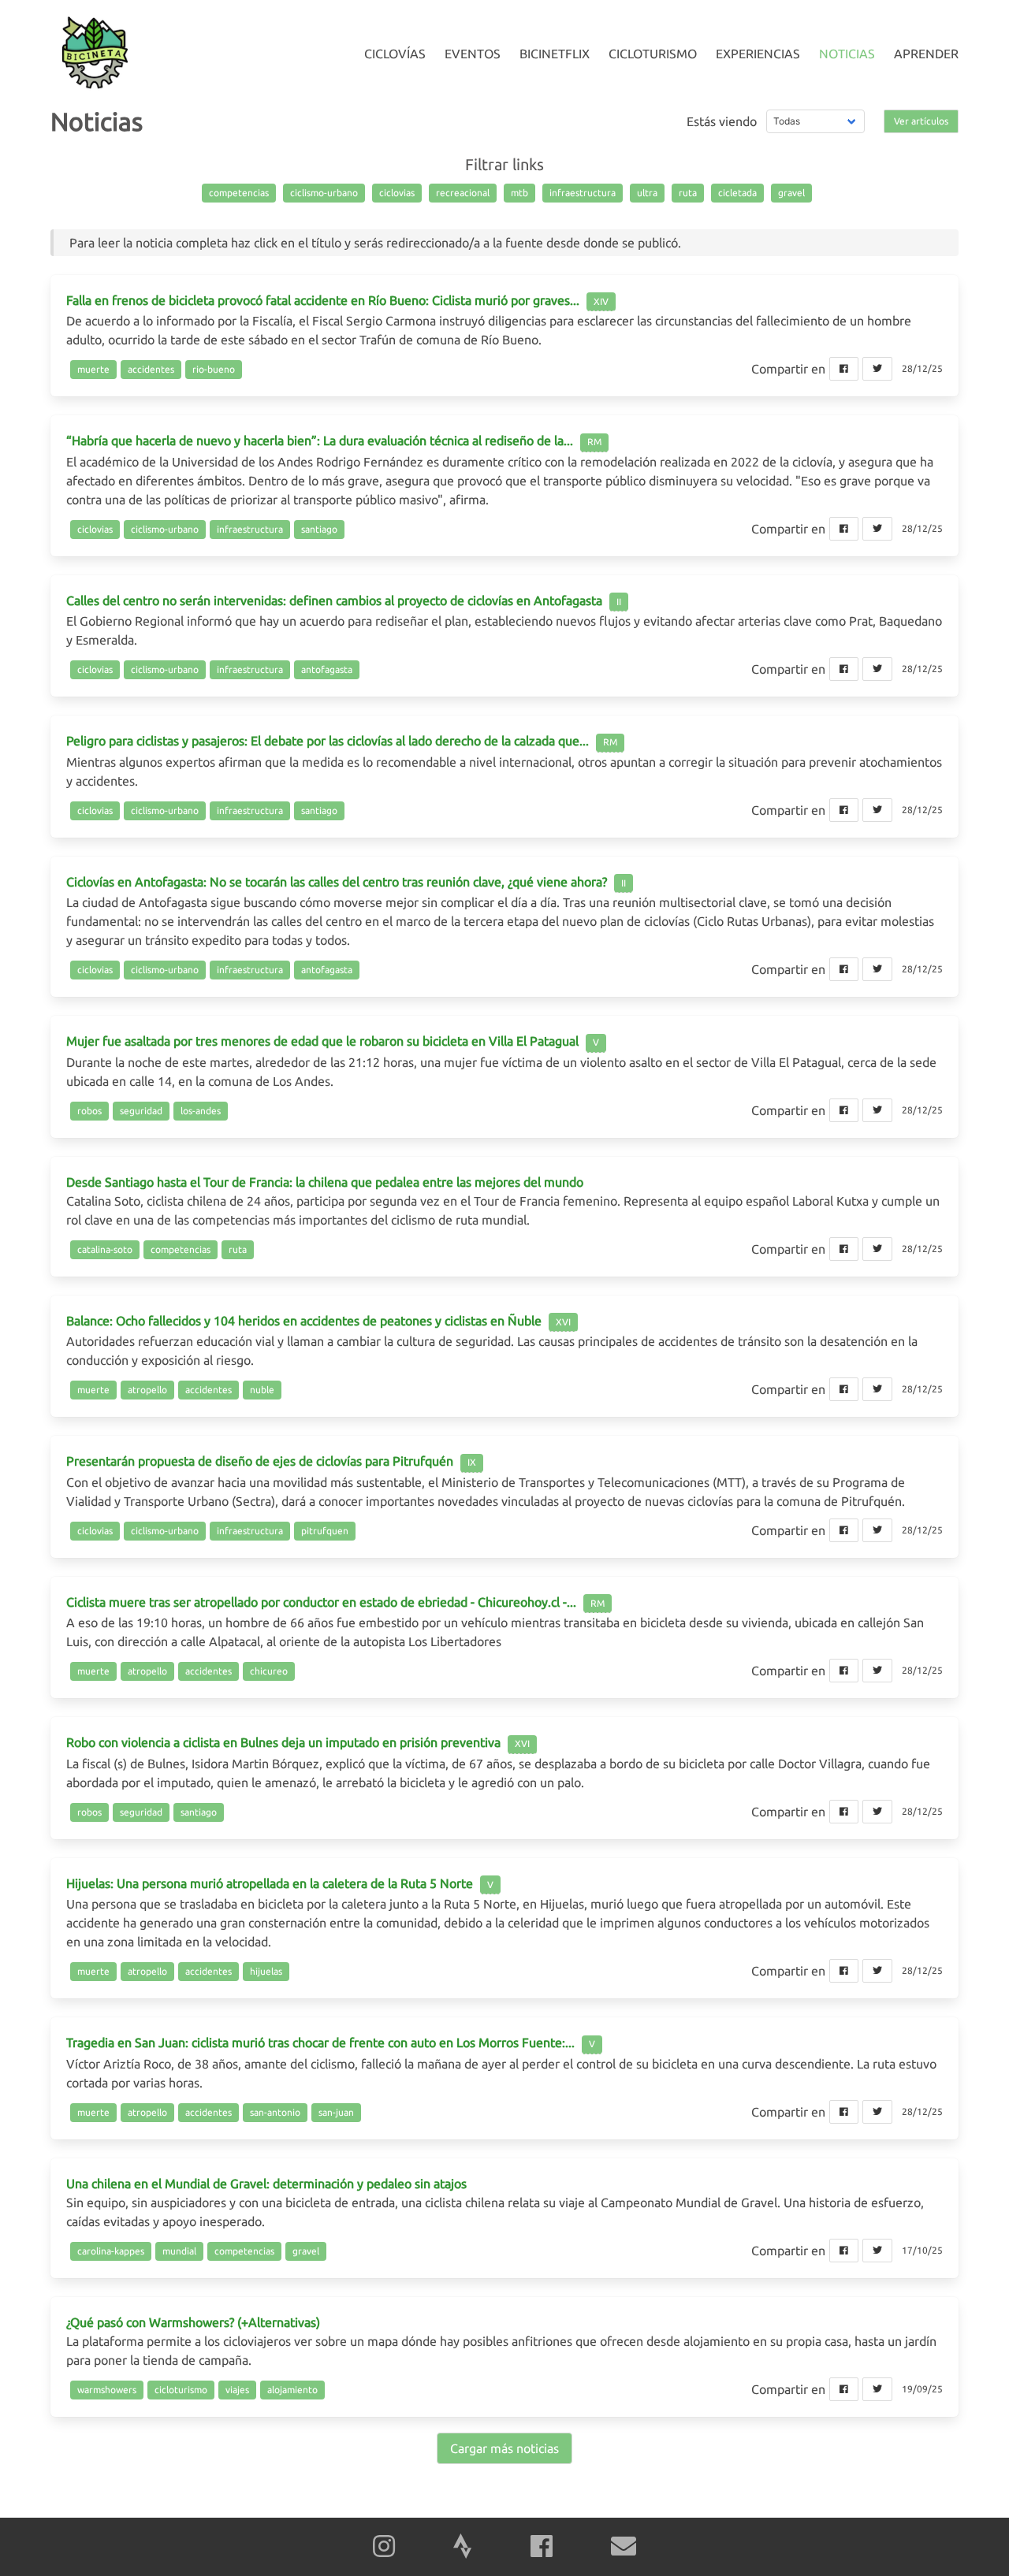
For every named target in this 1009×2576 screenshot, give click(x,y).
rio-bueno (214, 369)
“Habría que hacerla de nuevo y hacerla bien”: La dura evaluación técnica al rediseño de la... (320, 440)
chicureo (269, 1671)
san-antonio (275, 2112)
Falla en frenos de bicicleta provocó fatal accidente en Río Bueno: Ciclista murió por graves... (323, 300)
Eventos (473, 54)
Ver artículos (921, 121)
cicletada (737, 193)
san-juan (336, 2112)
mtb (519, 193)
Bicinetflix (555, 54)
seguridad (141, 1111)
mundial (179, 2251)
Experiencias (758, 54)
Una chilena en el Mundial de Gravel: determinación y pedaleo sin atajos (266, 2184)
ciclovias (397, 193)
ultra (647, 193)
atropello (147, 1390)
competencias (239, 193)
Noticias (847, 54)
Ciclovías (395, 54)
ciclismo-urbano (324, 193)
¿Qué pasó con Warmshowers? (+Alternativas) (193, 2322)
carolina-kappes (111, 2251)
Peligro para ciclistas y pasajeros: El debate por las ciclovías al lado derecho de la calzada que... (328, 741)
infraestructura (583, 193)
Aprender (926, 54)
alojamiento (292, 2390)
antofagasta (327, 669)
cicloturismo (181, 2390)
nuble (262, 1390)
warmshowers (107, 2390)
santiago (319, 529)
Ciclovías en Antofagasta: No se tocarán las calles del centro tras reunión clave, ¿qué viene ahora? (337, 882)
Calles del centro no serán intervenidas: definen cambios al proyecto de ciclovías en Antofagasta (334, 600)
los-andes (201, 1111)
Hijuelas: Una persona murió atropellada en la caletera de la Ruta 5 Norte (270, 1883)
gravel (791, 193)
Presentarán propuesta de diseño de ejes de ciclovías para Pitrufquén (260, 1461)
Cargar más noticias (504, 2448)
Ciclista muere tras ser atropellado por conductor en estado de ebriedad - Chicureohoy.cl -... (321, 1602)
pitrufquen (325, 1531)
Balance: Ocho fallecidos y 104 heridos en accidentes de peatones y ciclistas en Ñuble (305, 1321)
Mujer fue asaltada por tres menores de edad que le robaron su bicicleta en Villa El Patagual (322, 1041)
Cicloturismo (653, 54)
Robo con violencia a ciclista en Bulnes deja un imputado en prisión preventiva (283, 1742)
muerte (93, 369)
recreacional (463, 193)
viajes (237, 2390)
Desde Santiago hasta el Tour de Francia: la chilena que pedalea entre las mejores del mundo (325, 1182)
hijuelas (266, 1971)
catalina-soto (105, 1249)
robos (89, 1111)
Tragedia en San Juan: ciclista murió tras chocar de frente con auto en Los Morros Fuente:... (320, 2043)
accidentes (151, 369)
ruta (688, 193)
